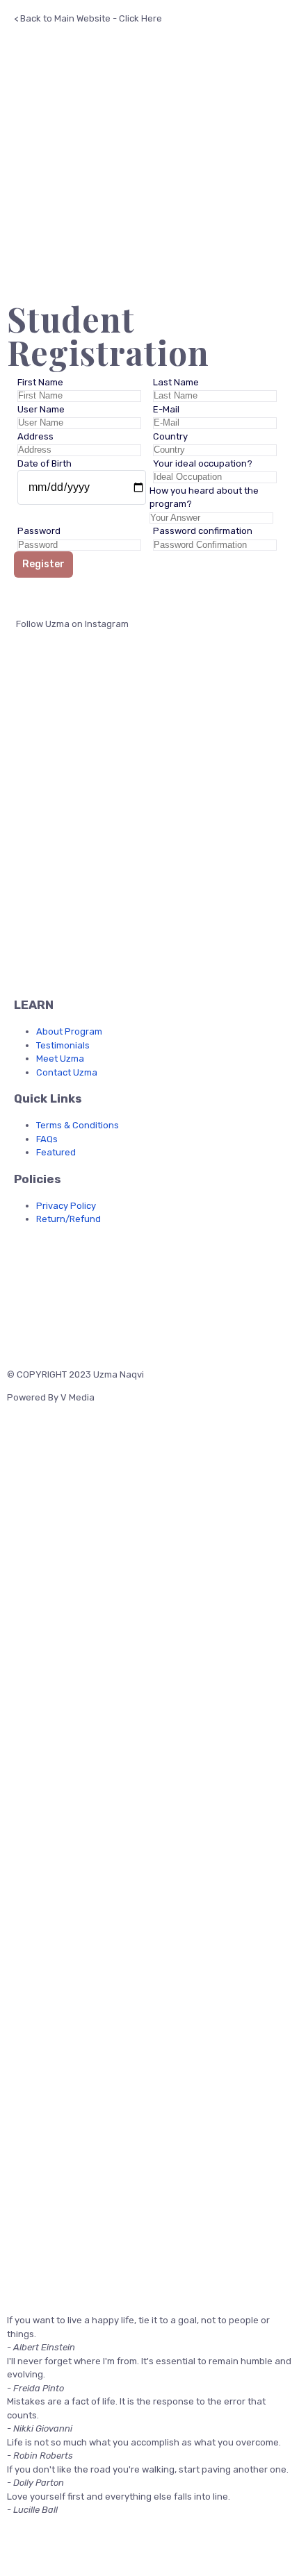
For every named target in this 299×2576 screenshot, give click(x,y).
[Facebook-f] (31, 1271)
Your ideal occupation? (203, 463)
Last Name (176, 382)
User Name (41, 409)
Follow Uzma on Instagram (71, 624)
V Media (78, 1397)
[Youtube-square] (105, 1271)
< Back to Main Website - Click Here (88, 18)
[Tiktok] (142, 1271)
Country (170, 436)
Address (35, 436)
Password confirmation (203, 531)
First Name (40, 382)
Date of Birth (45, 463)
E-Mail (166, 409)
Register (43, 564)
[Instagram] (68, 1271)
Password (39, 531)
